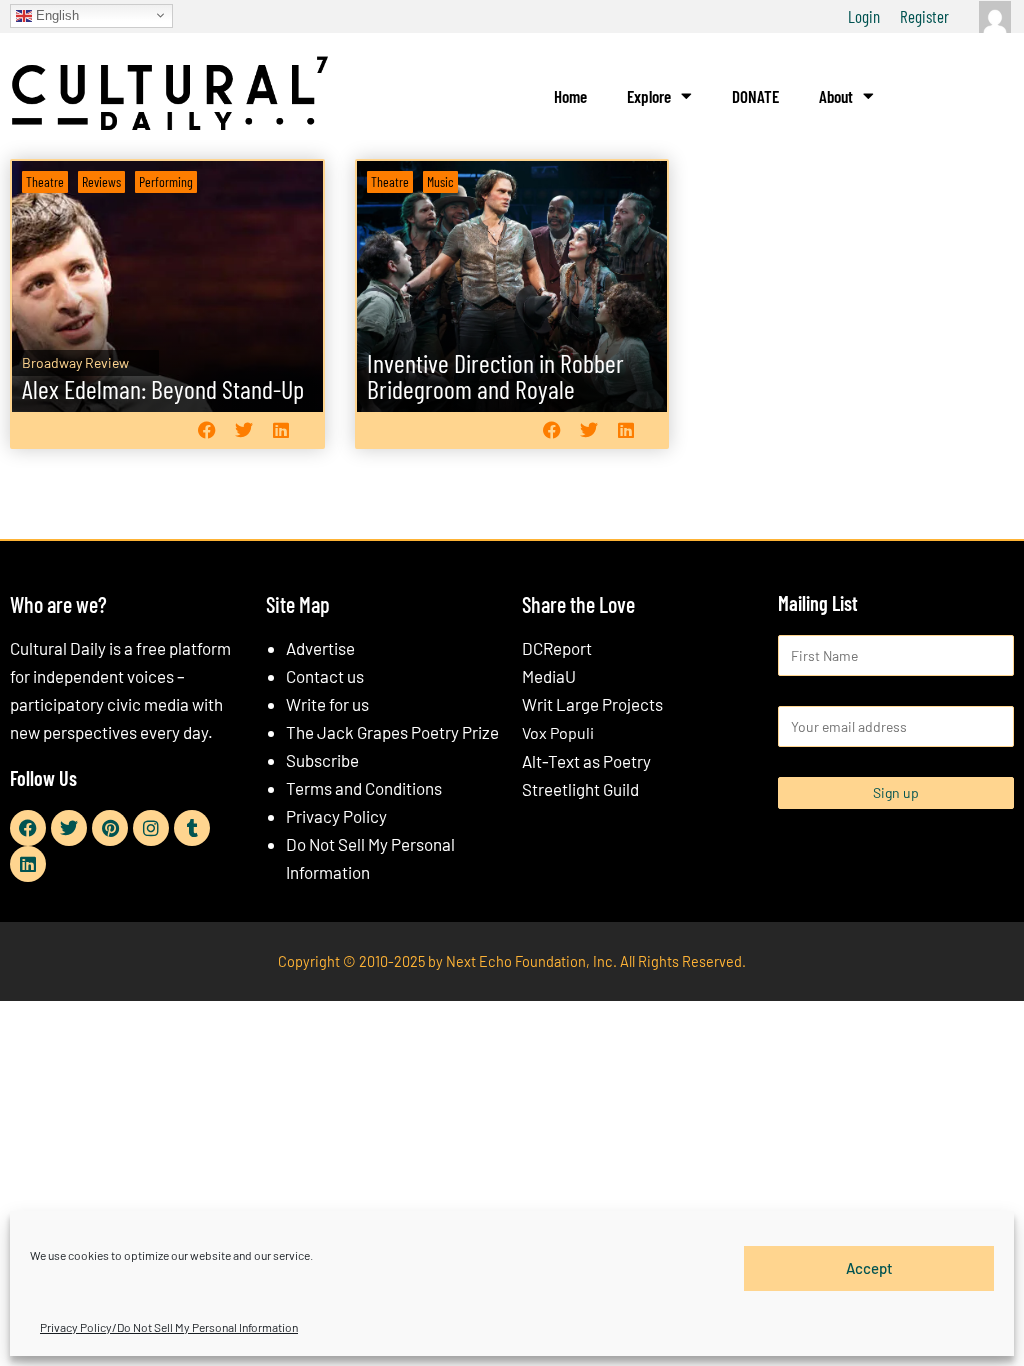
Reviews (101, 181)
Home (570, 96)
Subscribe (322, 760)
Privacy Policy (336, 816)
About (836, 96)
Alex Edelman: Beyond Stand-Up (163, 388)
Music (440, 181)
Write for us (327, 704)
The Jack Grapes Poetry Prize (392, 732)
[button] (207, 430)
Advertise (320, 648)
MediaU (549, 676)
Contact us (325, 676)
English (55, 14)
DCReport (557, 648)
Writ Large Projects (592, 704)
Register (924, 16)
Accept (869, 1268)
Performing (166, 181)
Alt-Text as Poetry (586, 761)
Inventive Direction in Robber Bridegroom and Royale (495, 375)
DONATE (755, 96)
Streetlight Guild (580, 789)
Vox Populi (558, 732)
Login (864, 16)
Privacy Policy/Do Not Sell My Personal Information (169, 1327)
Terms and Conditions (364, 788)
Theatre (45, 181)
